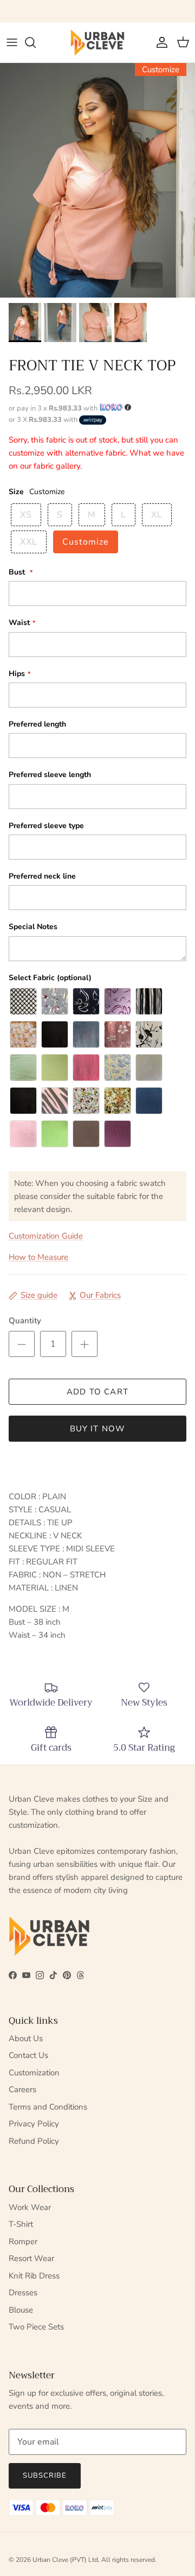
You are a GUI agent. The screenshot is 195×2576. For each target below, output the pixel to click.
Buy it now (98, 1429)
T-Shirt (21, 2224)
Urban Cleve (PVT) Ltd (65, 2560)
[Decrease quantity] (22, 1344)
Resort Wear (31, 2258)
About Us (26, 2038)
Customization (34, 2073)
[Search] (36, 42)
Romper (23, 2242)
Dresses (23, 2293)
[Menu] (12, 42)
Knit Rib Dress (34, 2276)
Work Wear (30, 2207)
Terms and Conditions (48, 2107)
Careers (22, 2089)
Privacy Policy (34, 2124)
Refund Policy (34, 2141)
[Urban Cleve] (97, 43)
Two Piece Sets (36, 2327)
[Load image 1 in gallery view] (97, 180)
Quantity (25, 1321)
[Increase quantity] (84, 1344)
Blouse (21, 2310)
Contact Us (28, 2055)
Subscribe (45, 2476)
